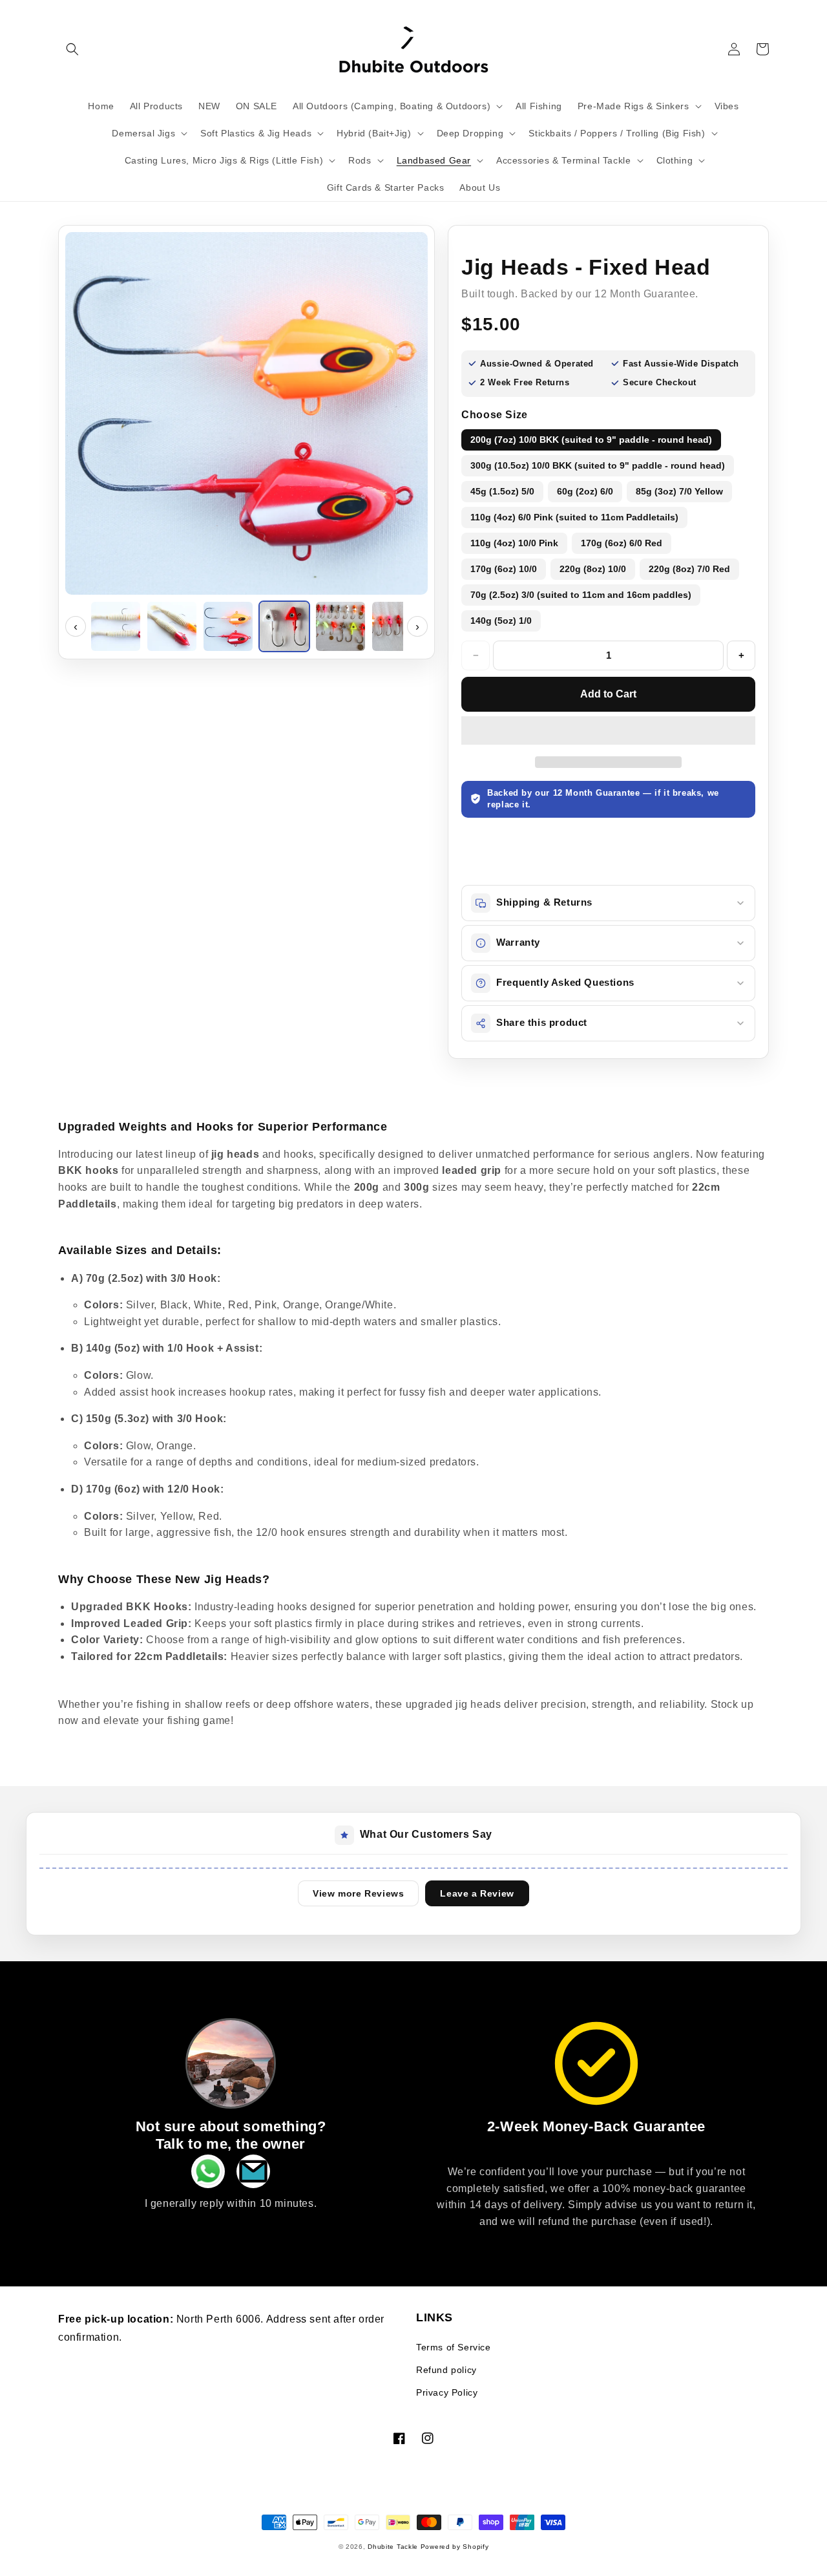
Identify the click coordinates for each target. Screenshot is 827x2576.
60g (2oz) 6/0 (585, 491)
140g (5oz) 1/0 (501, 621)
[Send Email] (253, 2175)
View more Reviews (358, 1893)
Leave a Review (477, 1893)
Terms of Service (454, 2347)
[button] (72, 49)
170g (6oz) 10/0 (504, 569)
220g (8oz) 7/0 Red (689, 569)
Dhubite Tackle (394, 2547)
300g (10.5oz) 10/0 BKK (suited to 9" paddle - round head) (598, 465)
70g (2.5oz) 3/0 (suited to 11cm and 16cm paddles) (581, 595)
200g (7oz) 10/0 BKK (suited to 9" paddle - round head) (591, 440)
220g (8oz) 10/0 (593, 569)
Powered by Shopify (455, 2547)
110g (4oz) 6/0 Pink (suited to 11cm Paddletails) (574, 517)
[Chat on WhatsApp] (208, 2175)
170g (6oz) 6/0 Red (622, 543)
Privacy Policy (447, 2392)
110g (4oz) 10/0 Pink (514, 543)
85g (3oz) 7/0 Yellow (679, 491)
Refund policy (446, 2370)
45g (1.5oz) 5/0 (502, 491)
